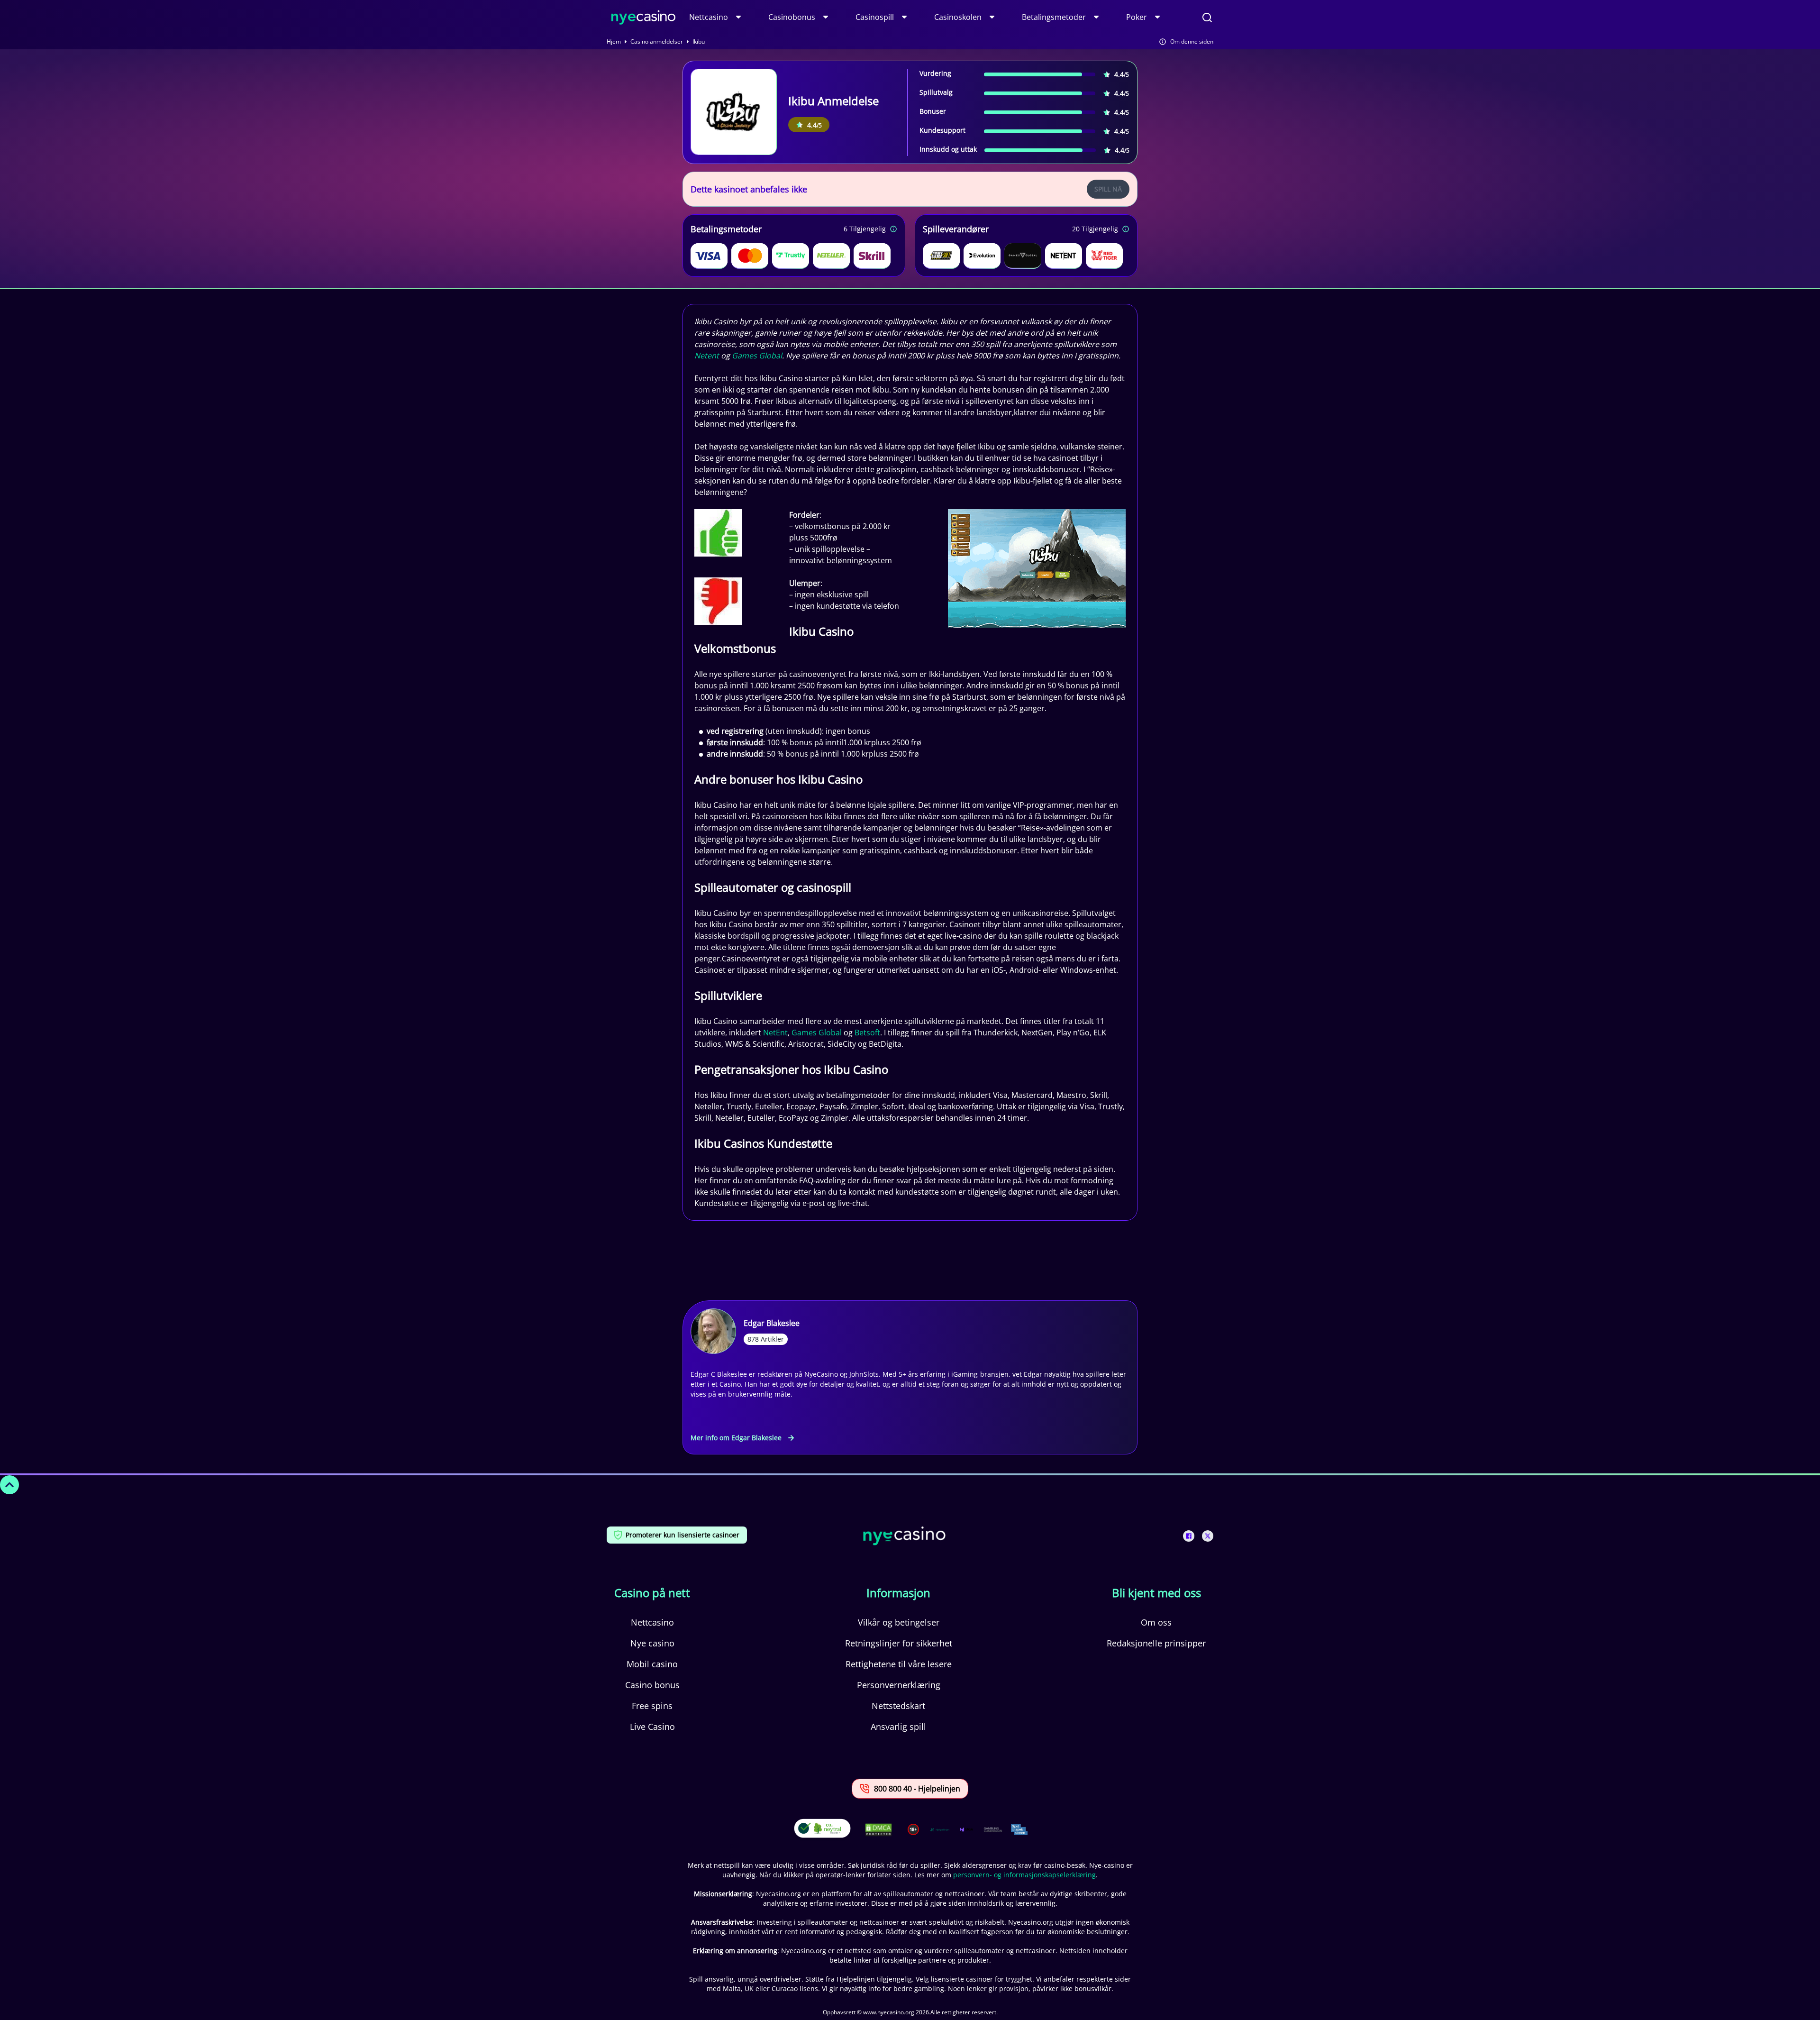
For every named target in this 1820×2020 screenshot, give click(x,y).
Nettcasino (709, 17)
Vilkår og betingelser (899, 1622)
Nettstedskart (898, 1706)
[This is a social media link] (1189, 1536)
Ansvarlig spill (898, 1727)
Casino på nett (652, 1593)
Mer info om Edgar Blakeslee (736, 1438)
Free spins (652, 1706)
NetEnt (775, 1033)
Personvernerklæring (899, 1685)
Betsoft (867, 1033)
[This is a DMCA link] (878, 1830)
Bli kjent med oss (1156, 1593)
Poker (1137, 17)
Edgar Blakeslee (772, 1323)
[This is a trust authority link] (940, 1829)
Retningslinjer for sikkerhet (899, 1643)
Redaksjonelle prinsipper (1156, 1643)
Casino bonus (652, 1685)
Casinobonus (792, 17)
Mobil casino (652, 1664)
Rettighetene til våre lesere (899, 1664)
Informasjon (898, 1593)
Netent (707, 356)
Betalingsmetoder (1054, 17)
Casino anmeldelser (657, 42)
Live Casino (652, 1727)
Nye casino (652, 1643)
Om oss (1156, 1622)
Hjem (614, 42)
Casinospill (875, 17)
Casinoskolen (958, 17)
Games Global (757, 356)
